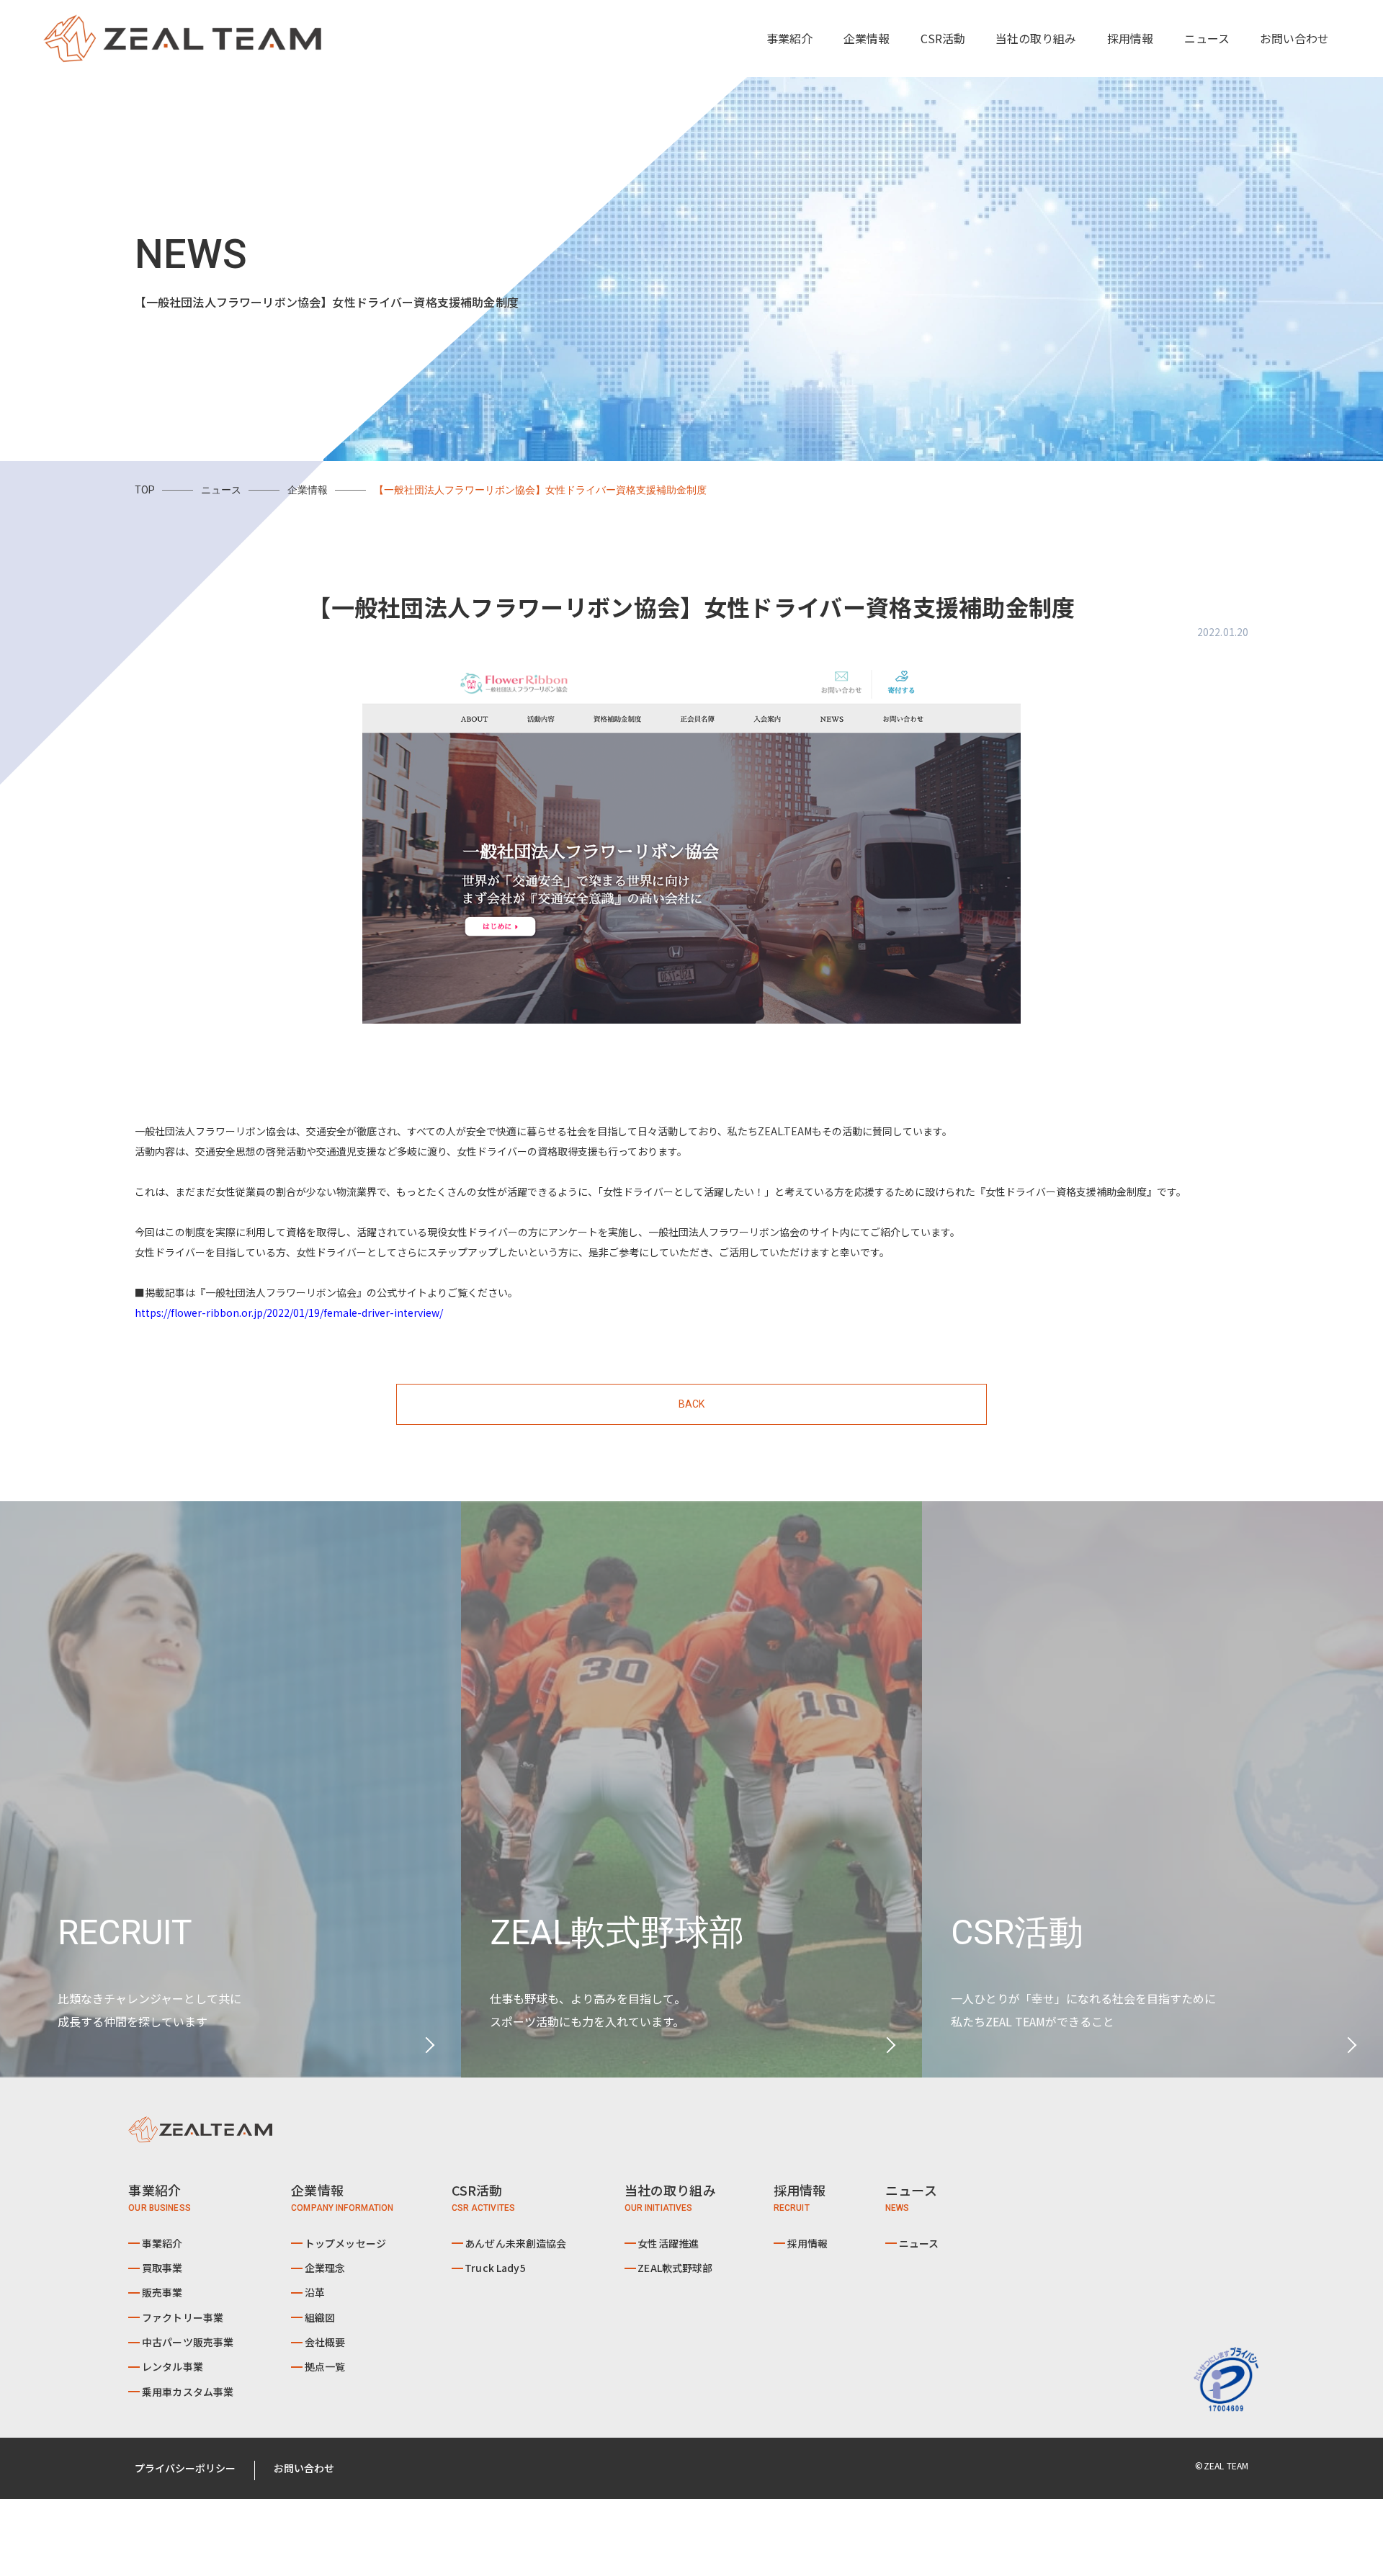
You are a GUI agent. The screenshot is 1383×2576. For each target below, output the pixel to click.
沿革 (315, 2292)
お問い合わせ (1294, 38)
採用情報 (1130, 38)
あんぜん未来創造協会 (515, 2243)
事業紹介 (162, 2243)
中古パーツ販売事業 (188, 2342)
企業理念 (325, 2268)
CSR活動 (943, 38)
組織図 (320, 2317)
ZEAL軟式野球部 (675, 2268)
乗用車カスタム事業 (188, 2392)
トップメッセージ (345, 2243)
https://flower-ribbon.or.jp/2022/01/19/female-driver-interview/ (289, 1312)
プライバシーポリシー (185, 2468)
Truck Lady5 (495, 2268)
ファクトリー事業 (183, 2317)
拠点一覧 (325, 2366)
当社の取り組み (1036, 38)
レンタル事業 (173, 2366)
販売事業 (162, 2292)
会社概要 (325, 2342)
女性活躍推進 (668, 2243)
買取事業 (162, 2268)
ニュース (1207, 38)
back (692, 1404)
